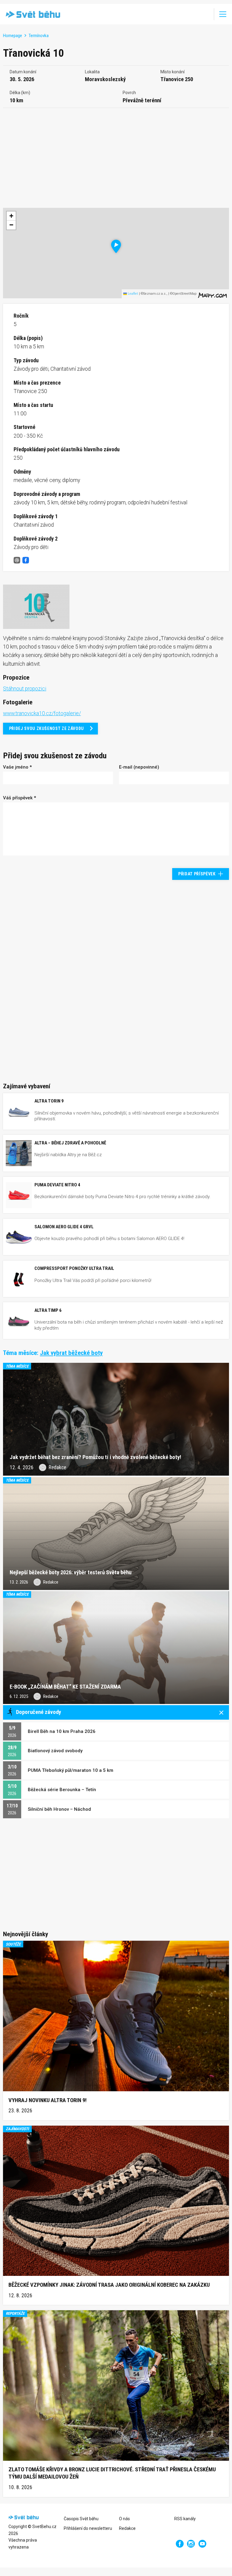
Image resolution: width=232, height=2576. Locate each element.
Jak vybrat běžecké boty (71, 1353)
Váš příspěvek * (19, 798)
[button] (116, 246)
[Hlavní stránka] (32, 14)
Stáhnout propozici (25, 689)
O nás (124, 2519)
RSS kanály (185, 2519)
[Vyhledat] (205, 14)
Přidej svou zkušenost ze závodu (47, 728)
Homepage (13, 36)
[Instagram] (191, 2544)
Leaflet (132, 294)
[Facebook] (180, 2544)
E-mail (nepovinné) (139, 767)
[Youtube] (203, 2544)
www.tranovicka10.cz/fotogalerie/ (42, 713)
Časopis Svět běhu (81, 2519)
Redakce (127, 2528)
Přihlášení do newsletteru (88, 2528)
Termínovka (39, 36)
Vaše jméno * (17, 767)
